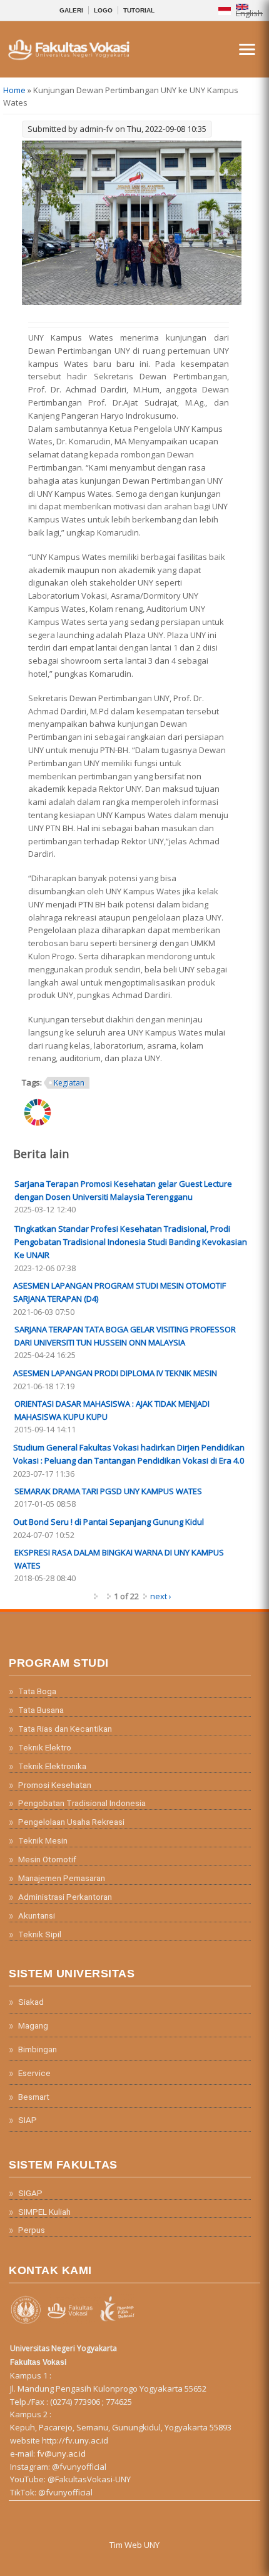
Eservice (34, 2073)
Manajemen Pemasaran (62, 1878)
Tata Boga (37, 1691)
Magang (33, 2025)
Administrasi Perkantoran (65, 1897)
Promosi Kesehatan (55, 1785)
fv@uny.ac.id (61, 2454)
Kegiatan (69, 1083)
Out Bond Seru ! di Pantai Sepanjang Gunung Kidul (109, 1522)
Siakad (31, 2002)
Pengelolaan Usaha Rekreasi (71, 1822)
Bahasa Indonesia (225, 10)
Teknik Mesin (43, 1840)
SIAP (28, 2120)
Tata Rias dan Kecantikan (65, 1729)
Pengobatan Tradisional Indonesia (82, 1803)
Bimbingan (38, 2049)
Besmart (34, 2097)
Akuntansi (37, 1915)
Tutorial (139, 10)
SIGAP (30, 2193)
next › (161, 1596)
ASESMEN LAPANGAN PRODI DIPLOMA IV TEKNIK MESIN (115, 1373)
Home (14, 90)
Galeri (71, 10)
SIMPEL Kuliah (44, 2212)
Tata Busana (41, 1710)
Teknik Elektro (45, 1747)
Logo (103, 10)
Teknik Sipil (40, 1934)
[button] (247, 49)
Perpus (32, 2230)
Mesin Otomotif (47, 1859)
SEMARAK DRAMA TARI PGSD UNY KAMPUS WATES (108, 1491)
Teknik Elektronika (52, 1766)
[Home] (68, 58)
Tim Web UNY (134, 2545)
